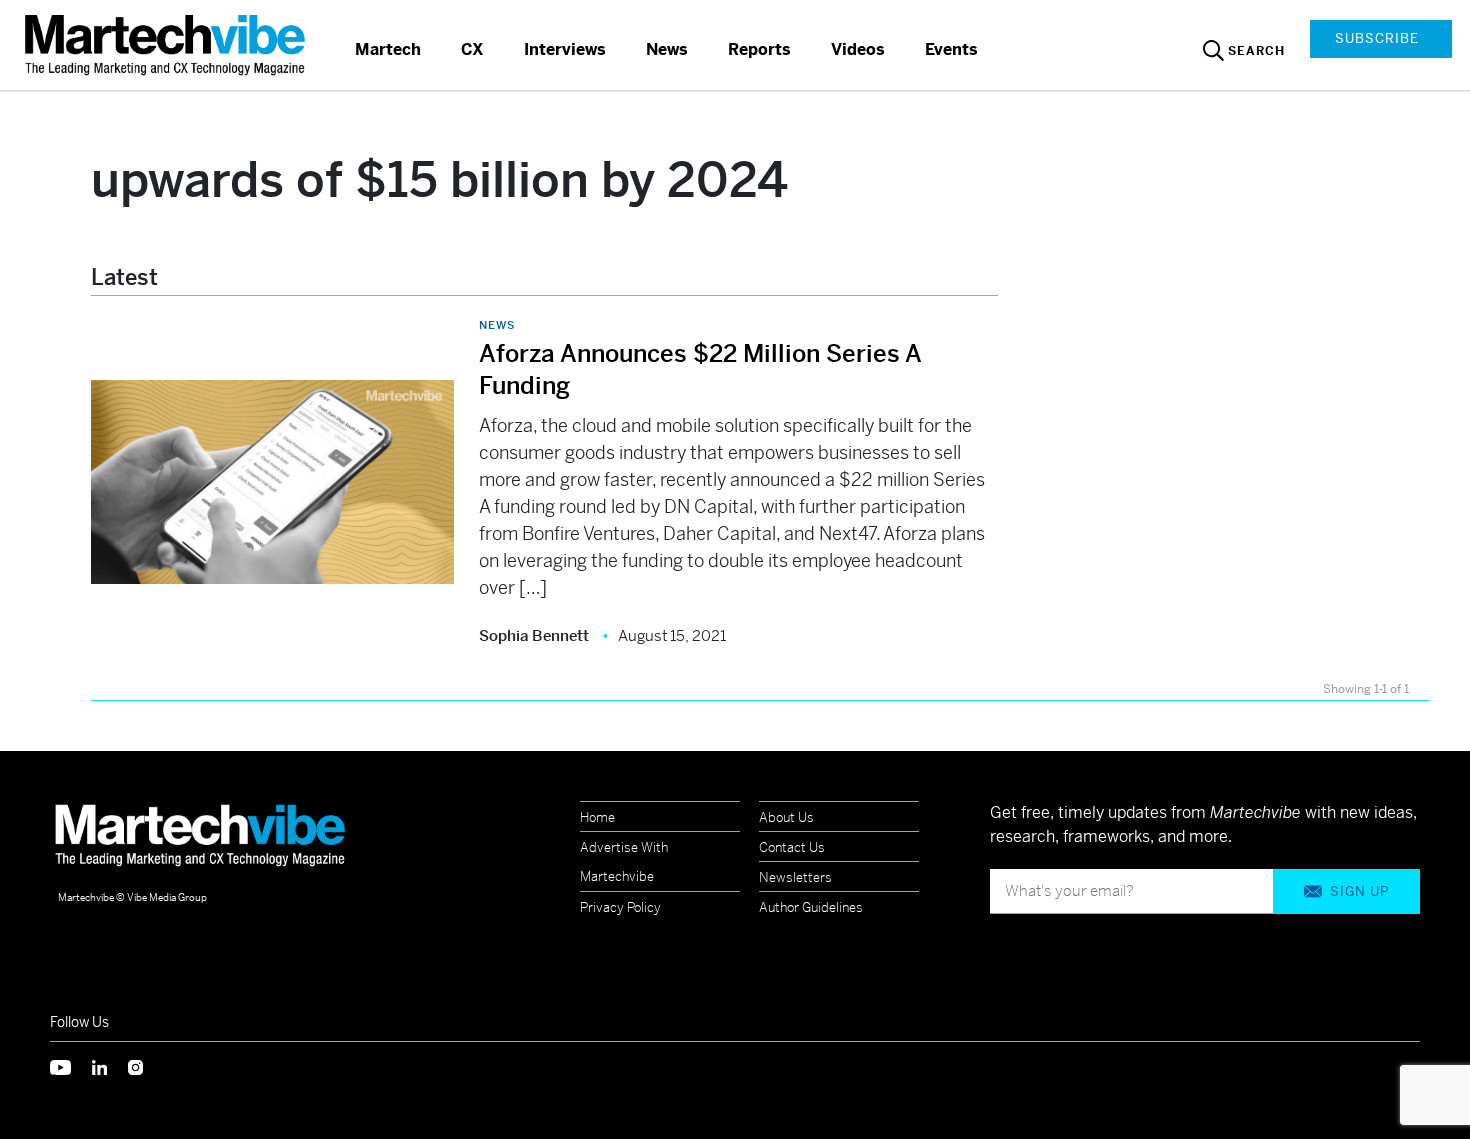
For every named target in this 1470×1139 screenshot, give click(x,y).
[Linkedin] (110, 1065)
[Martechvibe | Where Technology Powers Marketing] (167, 44)
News (667, 49)
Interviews (565, 49)
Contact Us (792, 847)
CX (472, 49)
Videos (858, 49)
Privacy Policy (620, 907)
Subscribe (1377, 38)
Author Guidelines (811, 907)
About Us (786, 817)
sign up (1359, 891)
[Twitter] (71, 1065)
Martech (388, 49)
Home (597, 817)
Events (951, 49)
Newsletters (795, 877)
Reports (759, 49)
